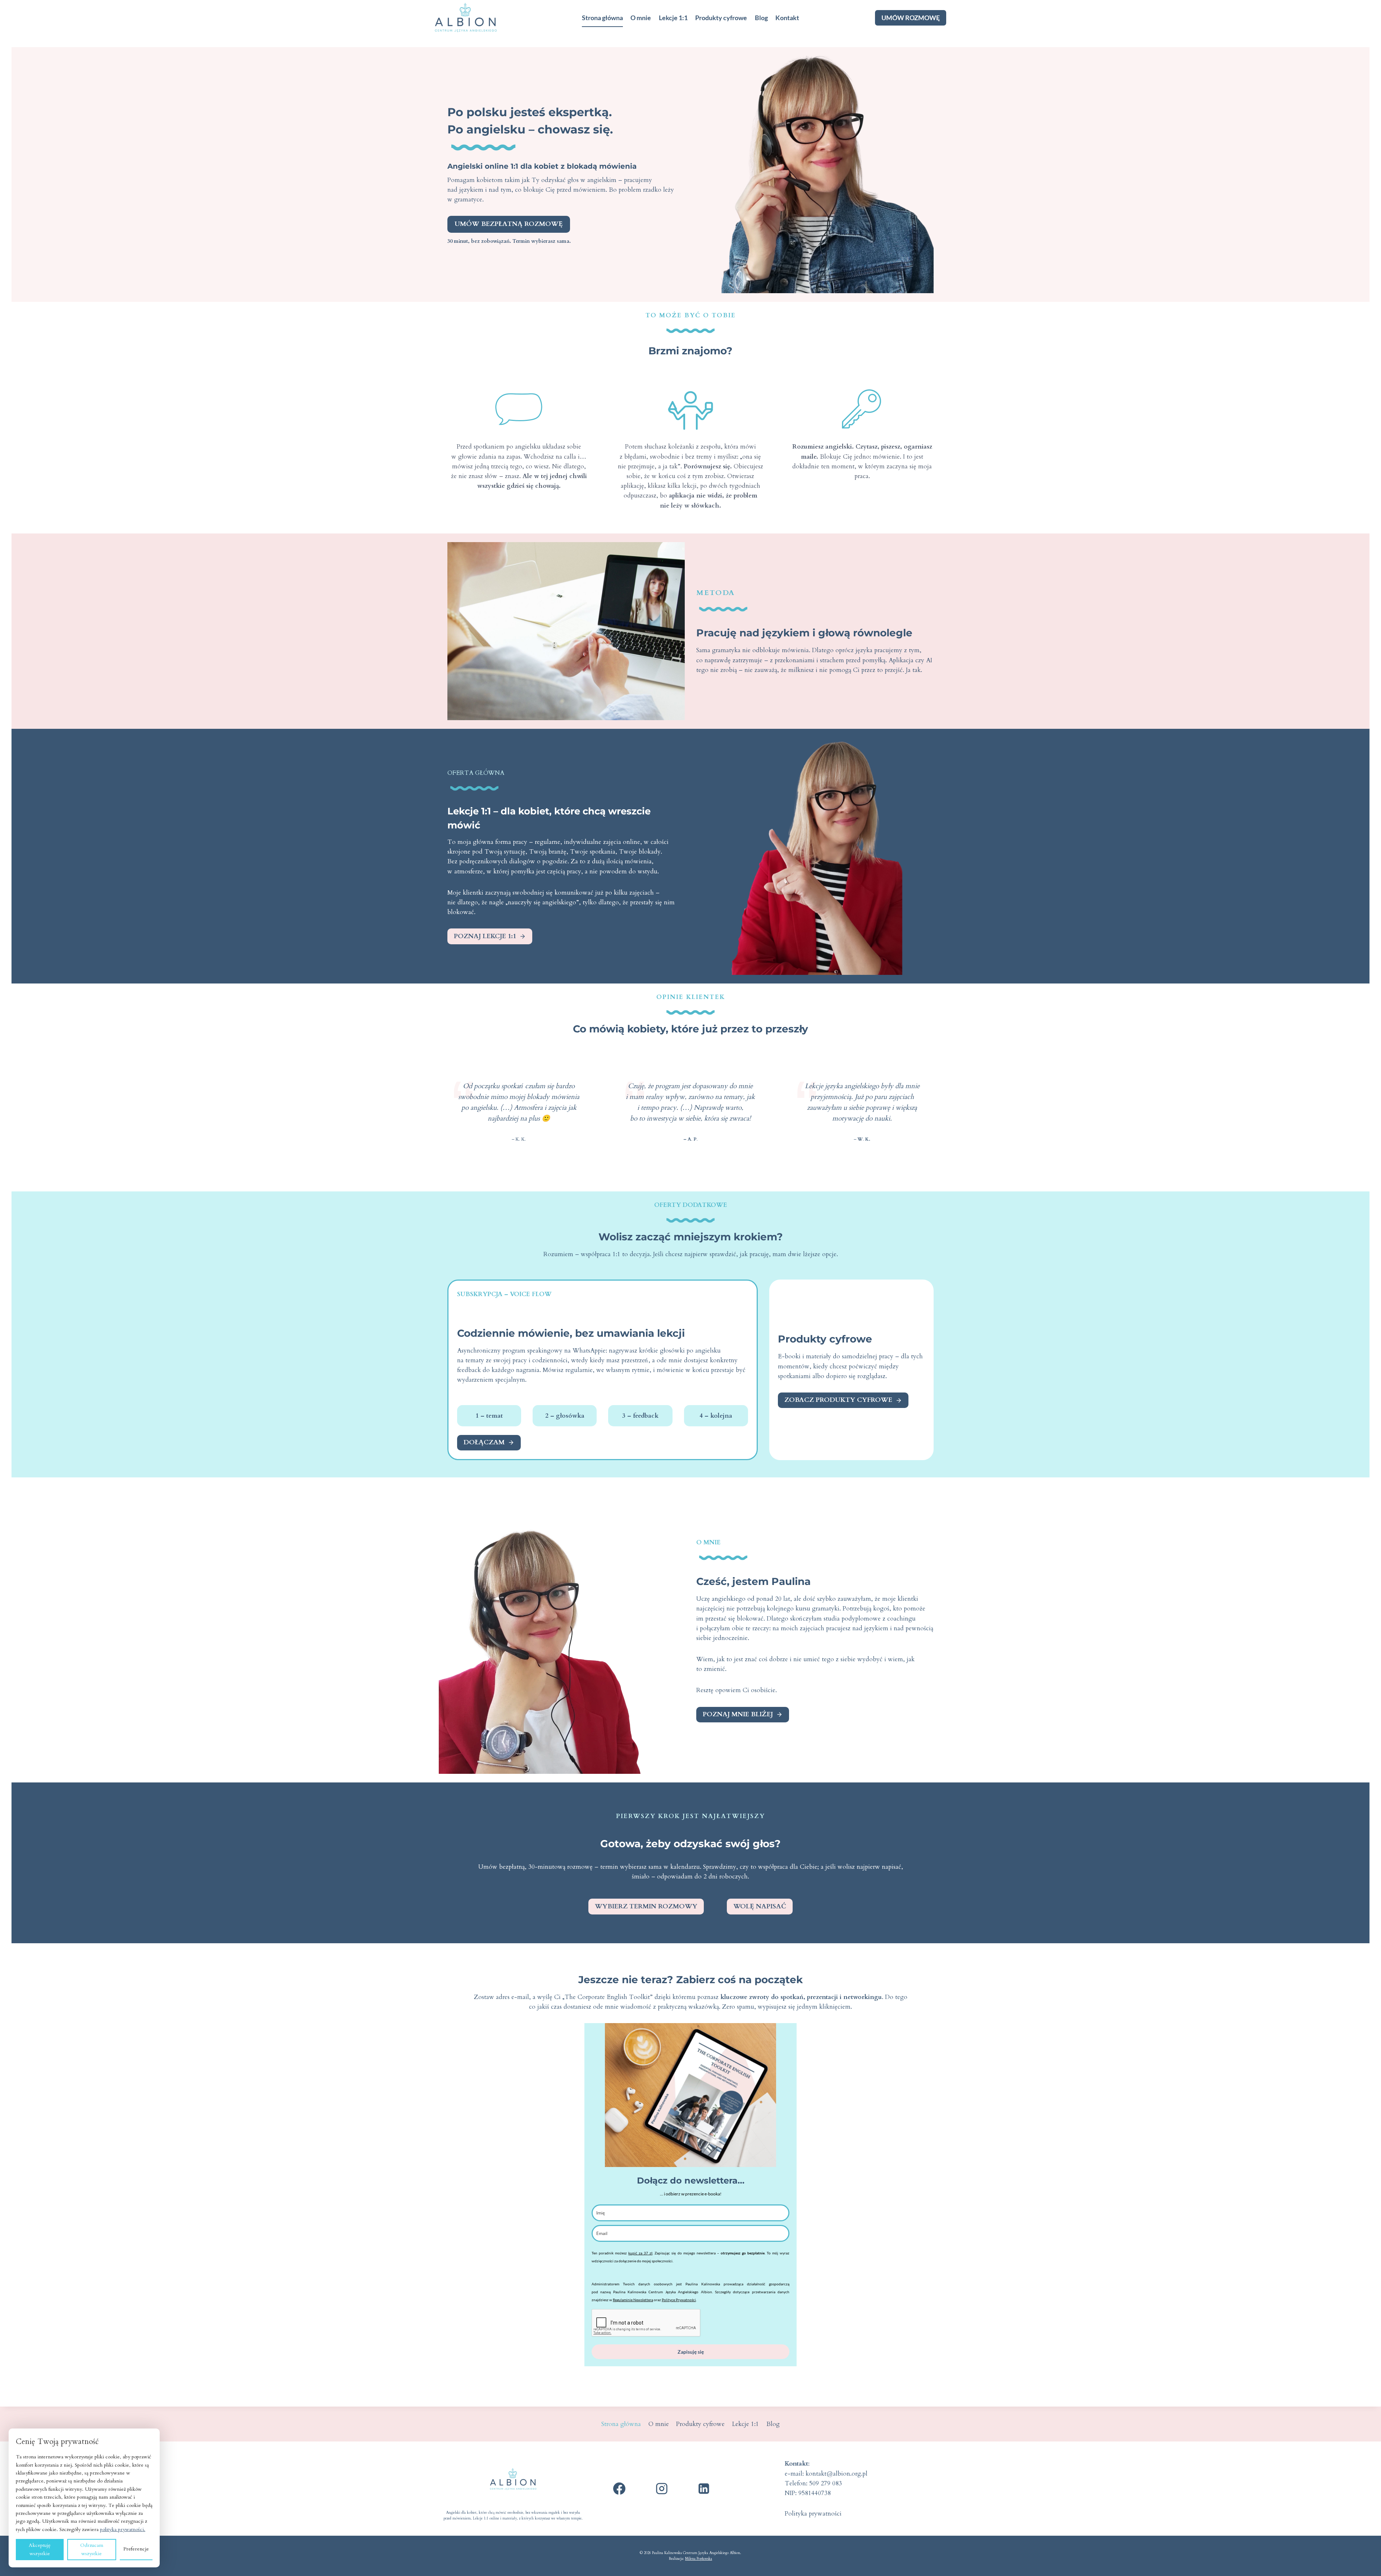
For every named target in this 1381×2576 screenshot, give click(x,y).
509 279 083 (826, 2483)
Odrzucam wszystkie (92, 2549)
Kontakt (787, 18)
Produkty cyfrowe (721, 18)
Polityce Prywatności (679, 2300)
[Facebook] (619, 2489)
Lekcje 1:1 (673, 18)
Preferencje (136, 2549)
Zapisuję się (691, 2352)
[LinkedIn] (704, 2489)
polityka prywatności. (123, 2529)
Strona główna (602, 18)
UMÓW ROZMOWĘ (911, 18)
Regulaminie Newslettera (633, 2300)
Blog (761, 18)
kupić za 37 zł (640, 2253)
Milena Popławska (699, 2559)
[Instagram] (662, 2489)
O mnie (641, 18)
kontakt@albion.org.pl (837, 2474)
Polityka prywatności (813, 2514)
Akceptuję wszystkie (40, 2549)
